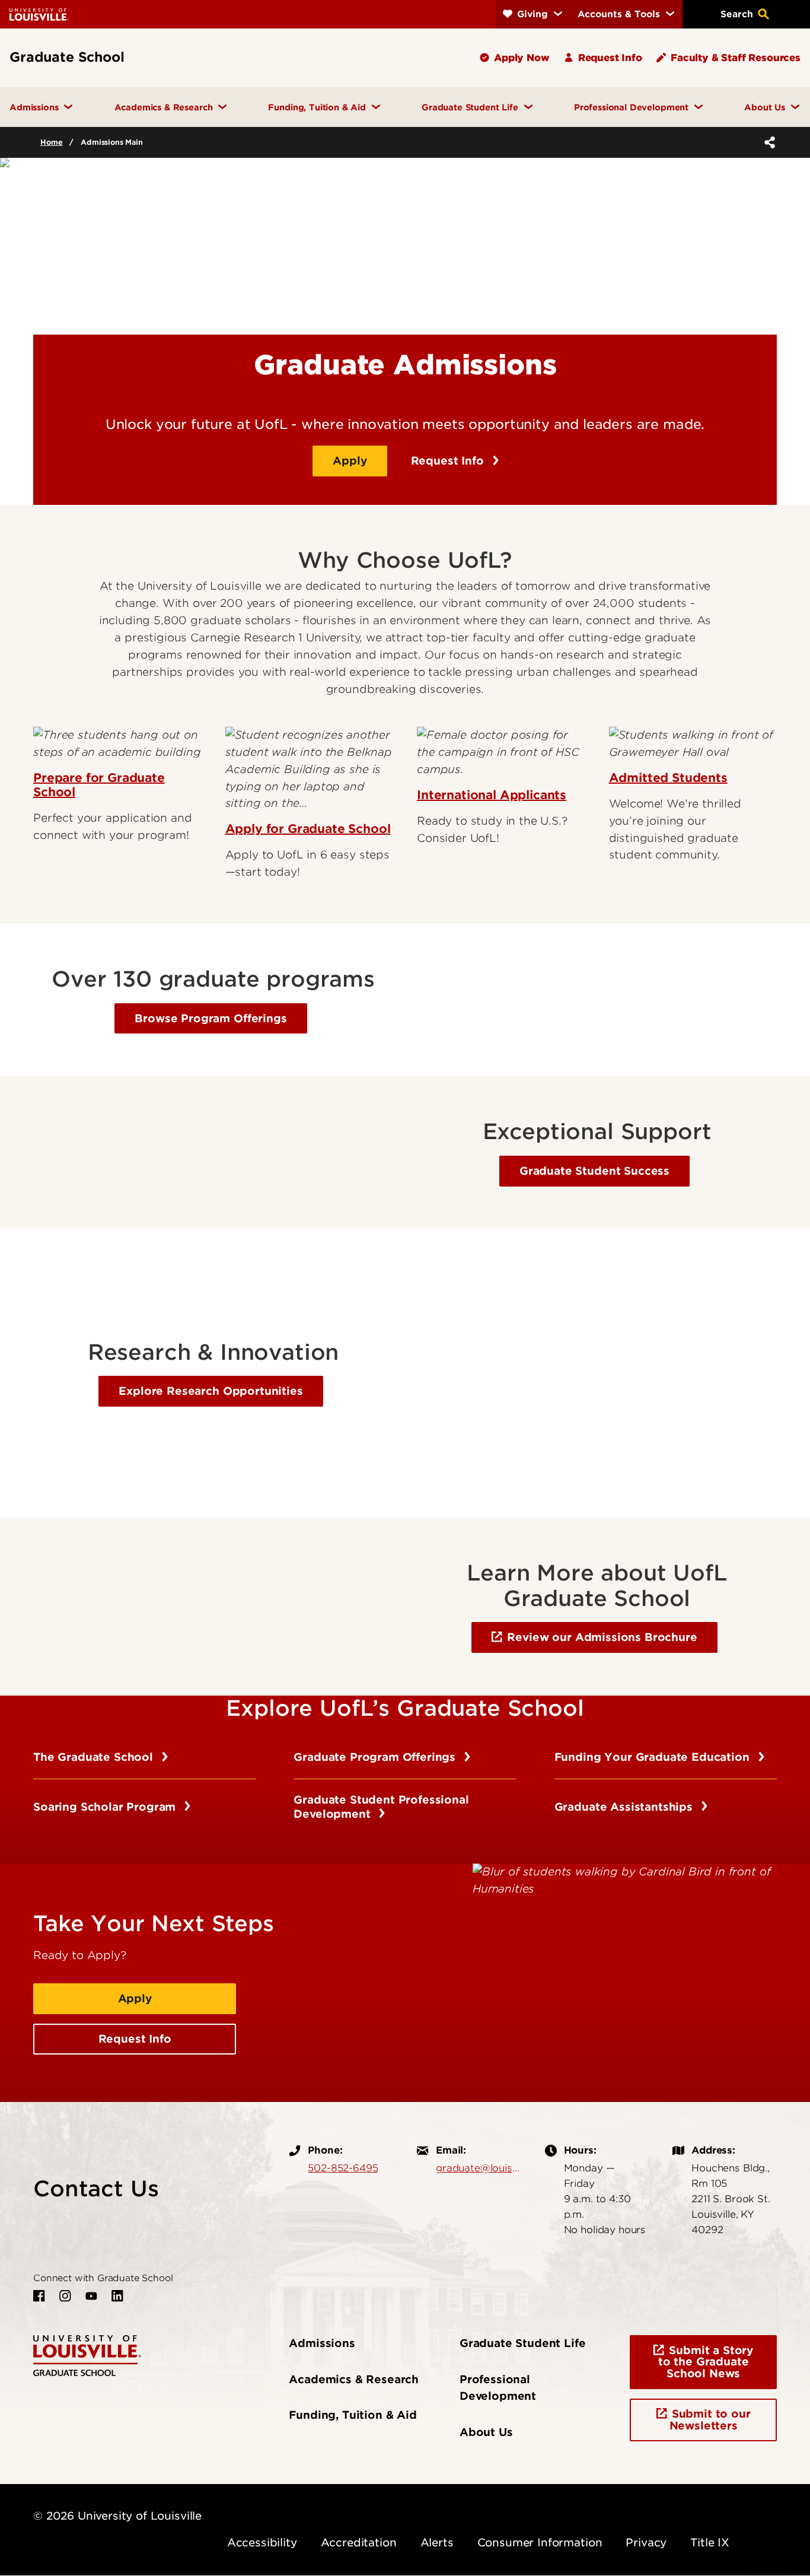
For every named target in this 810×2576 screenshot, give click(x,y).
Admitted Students (668, 778)
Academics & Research (354, 2379)
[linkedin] (117, 2296)
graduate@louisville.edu (479, 2168)
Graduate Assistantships (625, 1807)
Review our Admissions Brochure (602, 1637)
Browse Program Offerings (211, 1018)
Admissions (322, 2343)
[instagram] (65, 2296)
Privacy (646, 2542)
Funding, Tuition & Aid (353, 2415)
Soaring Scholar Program (106, 1807)
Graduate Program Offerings (376, 1757)
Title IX (710, 2542)
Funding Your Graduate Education (654, 1757)
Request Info (449, 461)
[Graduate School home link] (87, 2354)
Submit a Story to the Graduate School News (706, 2362)
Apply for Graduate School (308, 829)
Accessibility (262, 2542)
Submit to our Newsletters (710, 2420)
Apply (350, 461)
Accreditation (359, 2542)
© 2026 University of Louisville (117, 2516)
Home (51, 142)
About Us (486, 2432)
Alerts (437, 2542)
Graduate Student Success (594, 1171)
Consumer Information (540, 2542)
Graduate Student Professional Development (381, 1807)
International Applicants (492, 795)
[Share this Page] (767, 142)
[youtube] (91, 2296)
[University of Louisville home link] (39, 14)
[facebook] (39, 2296)
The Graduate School (95, 1757)
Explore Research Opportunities (211, 1391)
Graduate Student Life (523, 2343)
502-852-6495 (343, 2168)
